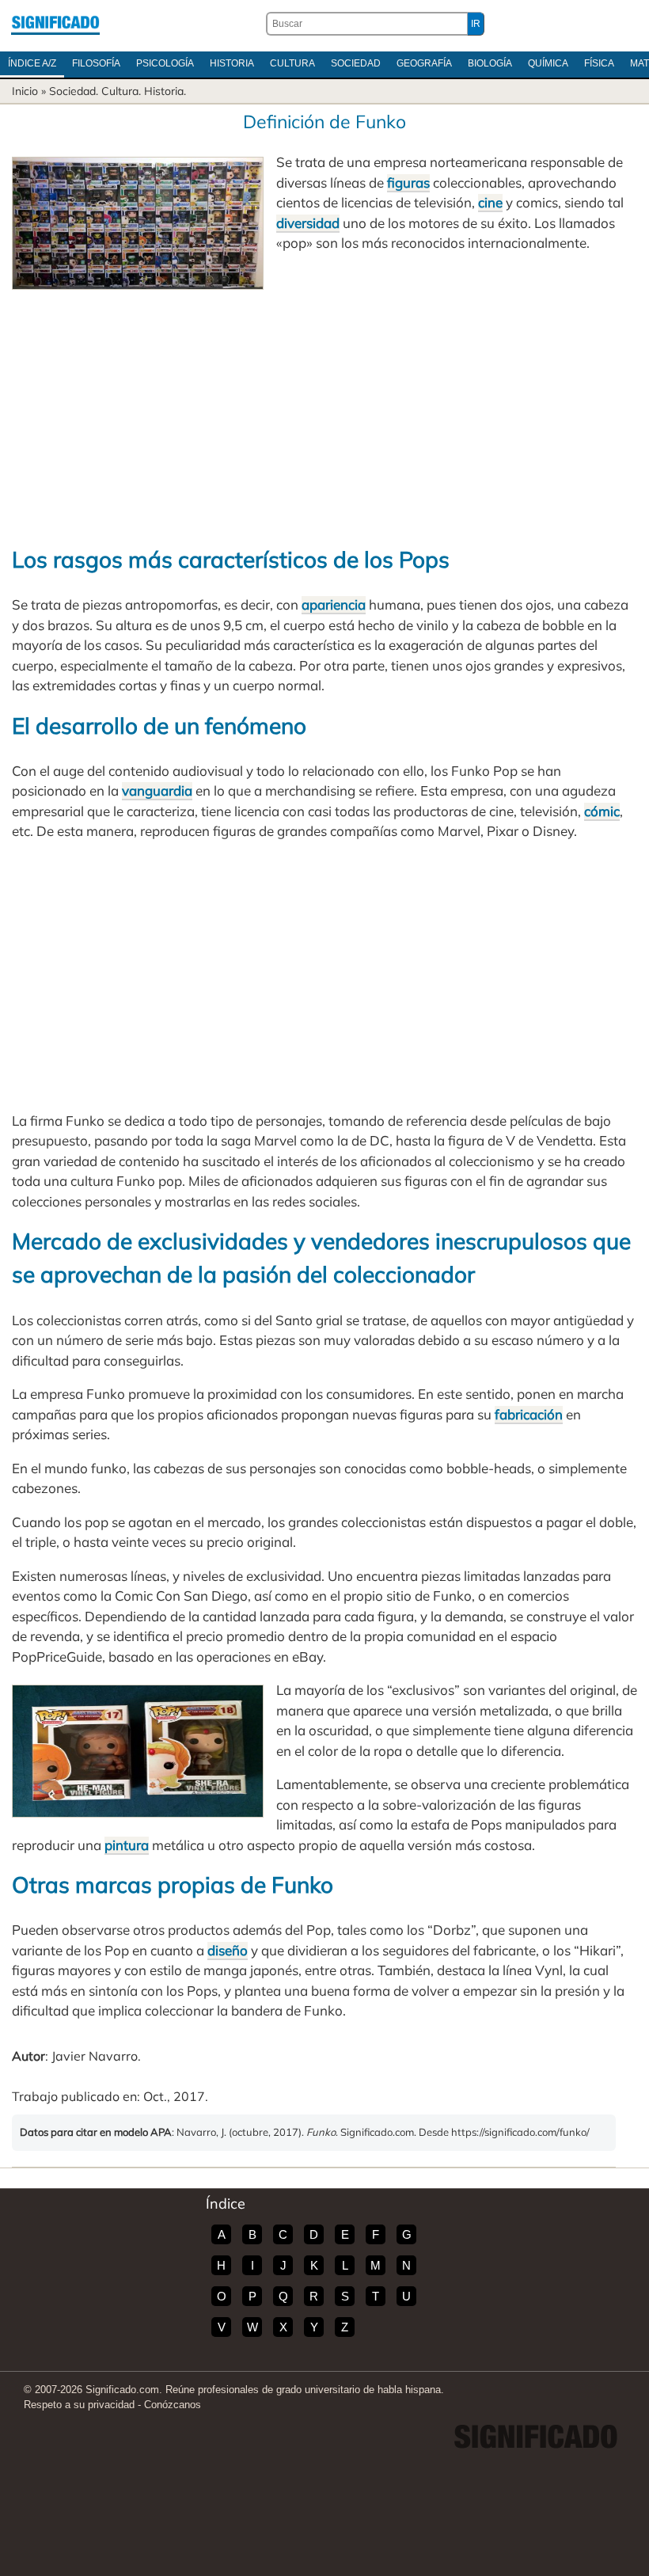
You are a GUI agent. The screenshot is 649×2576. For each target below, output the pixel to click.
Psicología (165, 63)
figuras (408, 182)
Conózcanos (173, 2405)
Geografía (424, 63)
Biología (490, 63)
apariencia (334, 604)
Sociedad (356, 63)
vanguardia (157, 790)
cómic (602, 811)
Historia (232, 63)
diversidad (308, 223)
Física (599, 63)
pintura (127, 1845)
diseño (228, 1950)
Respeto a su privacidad (79, 2405)
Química (548, 63)
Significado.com (55, 24)
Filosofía (96, 63)
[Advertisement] (324, 408)
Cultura (292, 63)
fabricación (529, 1414)
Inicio (25, 91)
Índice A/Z (32, 63)
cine (490, 202)
